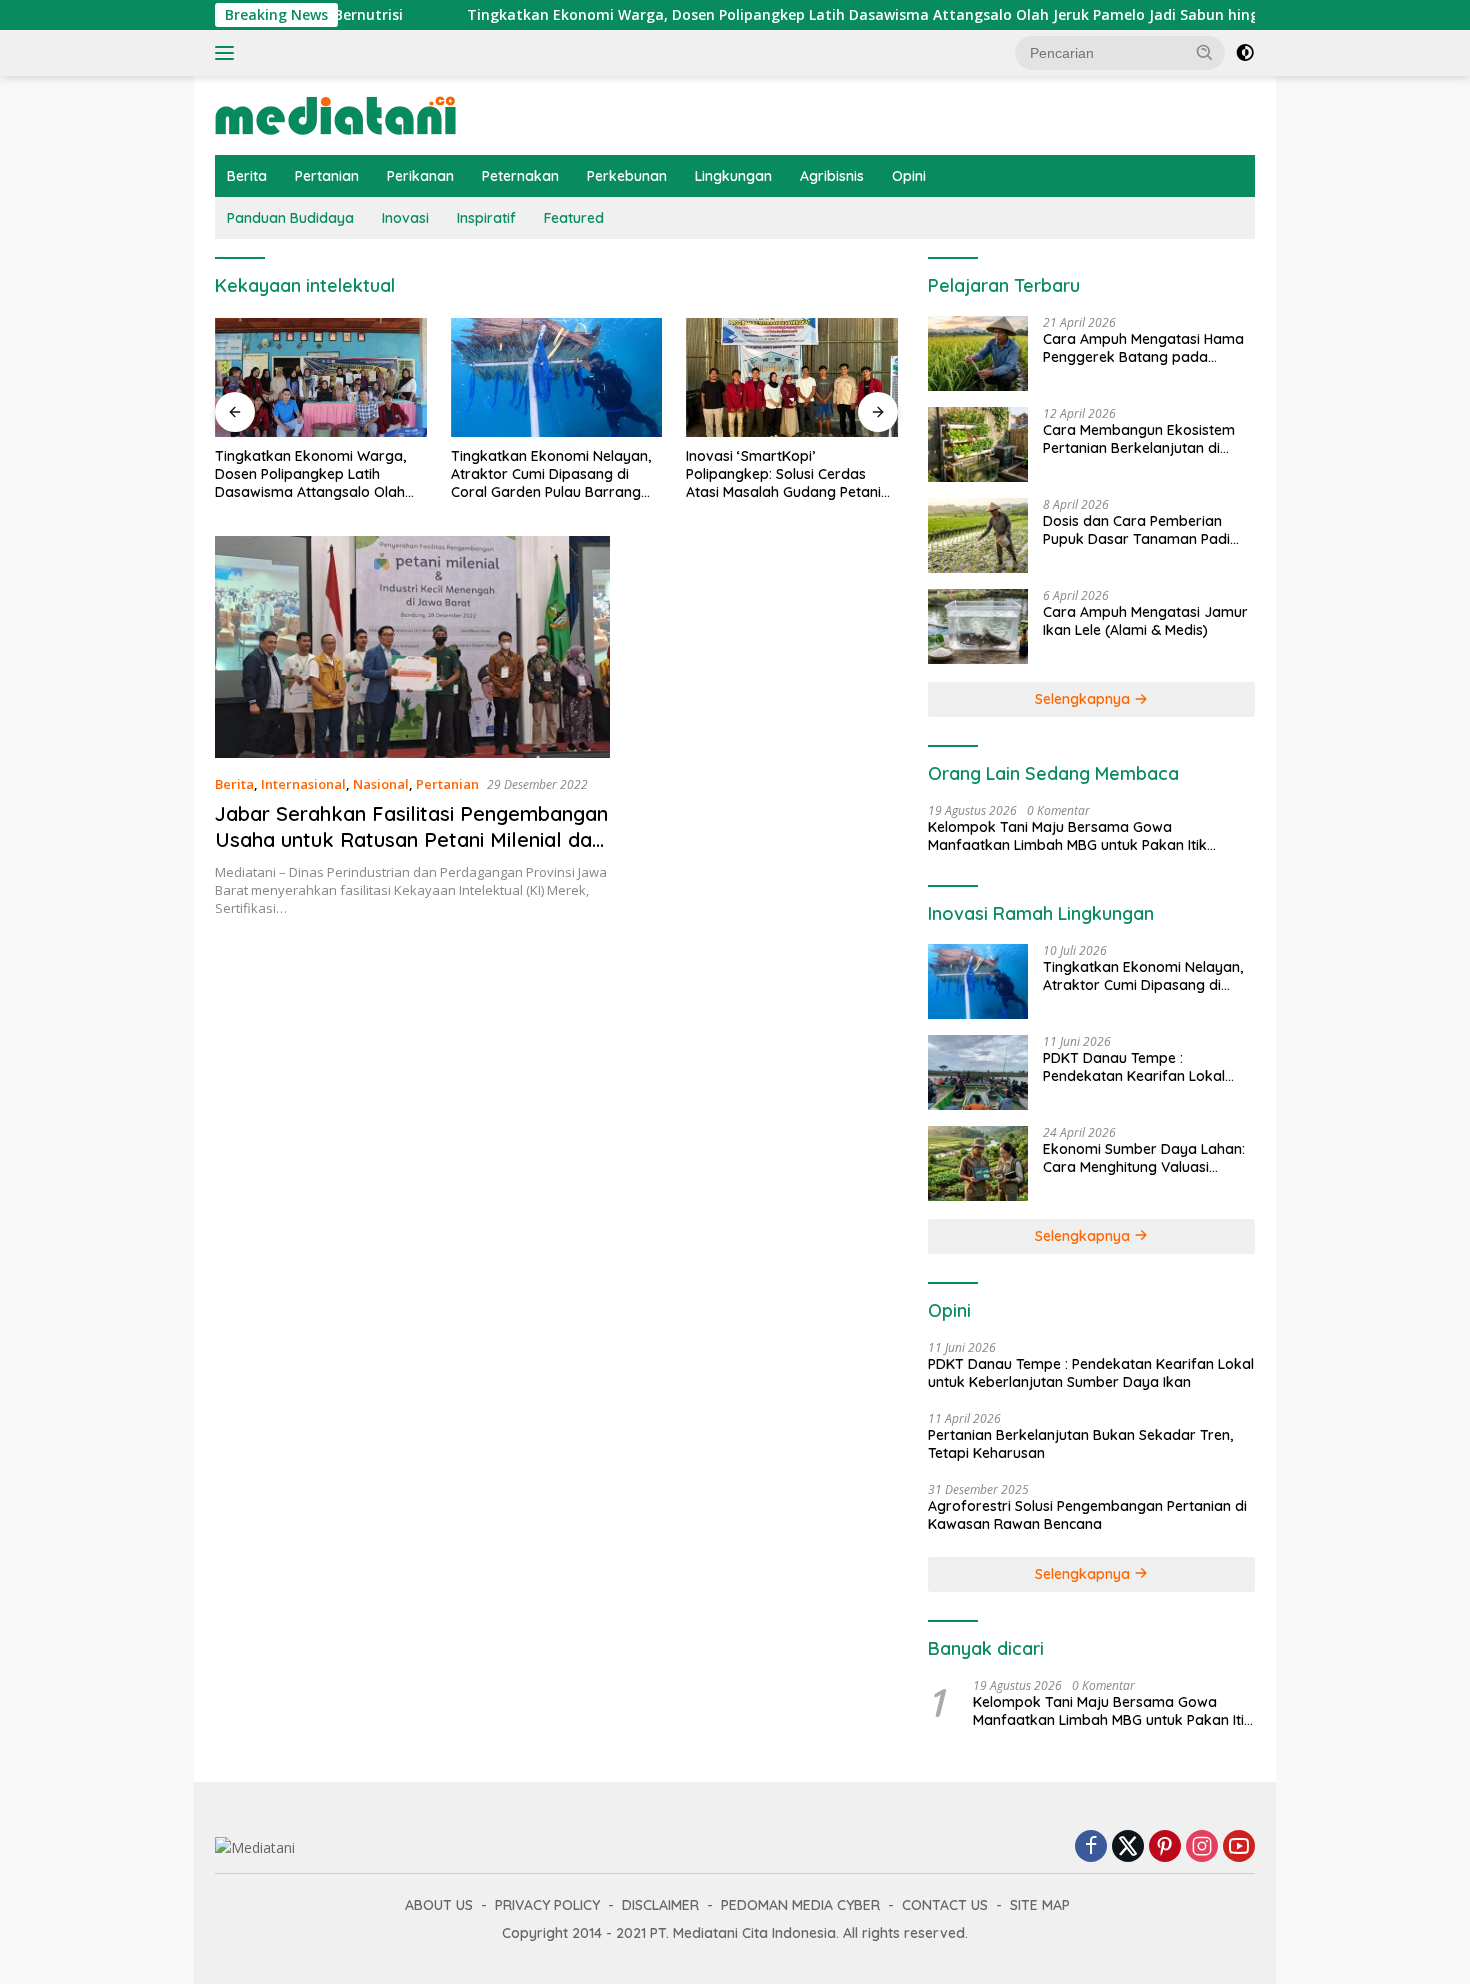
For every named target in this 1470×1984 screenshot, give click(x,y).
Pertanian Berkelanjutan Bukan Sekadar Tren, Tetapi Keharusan (1080, 1444)
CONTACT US (945, 1905)
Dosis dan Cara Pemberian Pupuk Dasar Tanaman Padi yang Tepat (1136, 530)
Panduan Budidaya (290, 218)
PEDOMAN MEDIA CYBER (800, 1905)
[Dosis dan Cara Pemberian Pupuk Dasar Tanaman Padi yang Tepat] (978, 535)
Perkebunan (627, 176)
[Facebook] (1091, 1847)
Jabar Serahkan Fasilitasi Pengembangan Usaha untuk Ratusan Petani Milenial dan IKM (411, 839)
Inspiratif (486, 218)
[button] (1205, 52)
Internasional (303, 784)
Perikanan (420, 176)
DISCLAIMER (660, 1905)
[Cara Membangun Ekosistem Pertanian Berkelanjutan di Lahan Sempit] (978, 444)
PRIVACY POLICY (547, 1905)
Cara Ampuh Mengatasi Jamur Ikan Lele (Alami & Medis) (1145, 621)
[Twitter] (1128, 1847)
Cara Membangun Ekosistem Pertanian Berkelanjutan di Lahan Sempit (1139, 439)
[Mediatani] (335, 113)
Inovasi (405, 218)
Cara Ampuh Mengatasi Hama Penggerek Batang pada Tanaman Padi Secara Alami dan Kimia (1143, 348)
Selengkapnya (1084, 699)
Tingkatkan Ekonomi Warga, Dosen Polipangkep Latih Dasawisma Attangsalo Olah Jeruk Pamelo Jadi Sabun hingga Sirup (802, 15)
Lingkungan (733, 176)
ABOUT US (439, 1905)
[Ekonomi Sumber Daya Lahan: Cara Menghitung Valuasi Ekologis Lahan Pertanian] (978, 1163)
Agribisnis (832, 176)
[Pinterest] (1165, 1847)
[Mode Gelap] (1245, 53)
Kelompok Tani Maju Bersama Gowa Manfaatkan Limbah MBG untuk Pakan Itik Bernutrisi (1067, 836)
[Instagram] (1202, 1847)
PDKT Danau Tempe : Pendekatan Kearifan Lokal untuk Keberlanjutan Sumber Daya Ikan (783, 474)
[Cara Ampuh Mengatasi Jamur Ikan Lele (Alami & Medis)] (978, 626)
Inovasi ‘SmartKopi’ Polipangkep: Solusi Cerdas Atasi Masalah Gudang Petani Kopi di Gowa (549, 474)
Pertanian (327, 176)
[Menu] (228, 53)
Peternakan (520, 176)
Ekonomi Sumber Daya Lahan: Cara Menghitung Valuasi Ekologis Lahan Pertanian (1144, 1158)
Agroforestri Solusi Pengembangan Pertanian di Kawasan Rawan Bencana (1087, 1515)
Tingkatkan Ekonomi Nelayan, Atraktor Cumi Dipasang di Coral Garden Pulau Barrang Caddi (317, 474)
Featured (574, 218)
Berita (247, 176)
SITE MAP (1040, 1905)
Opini (909, 176)
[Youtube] (1239, 1847)
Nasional (381, 784)
